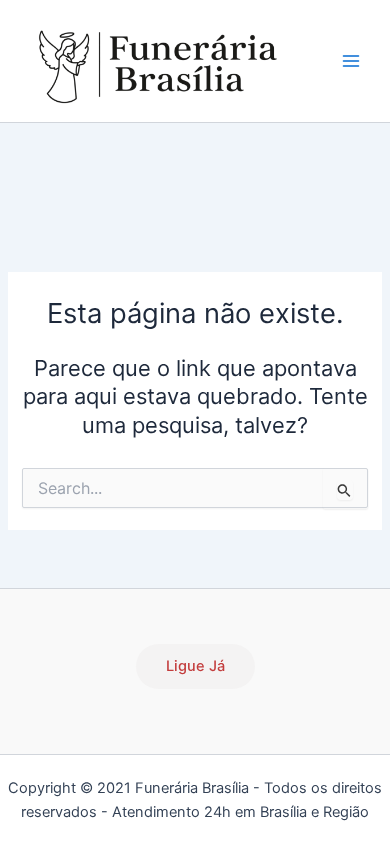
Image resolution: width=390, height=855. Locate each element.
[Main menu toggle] (351, 61)
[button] (195, 666)
